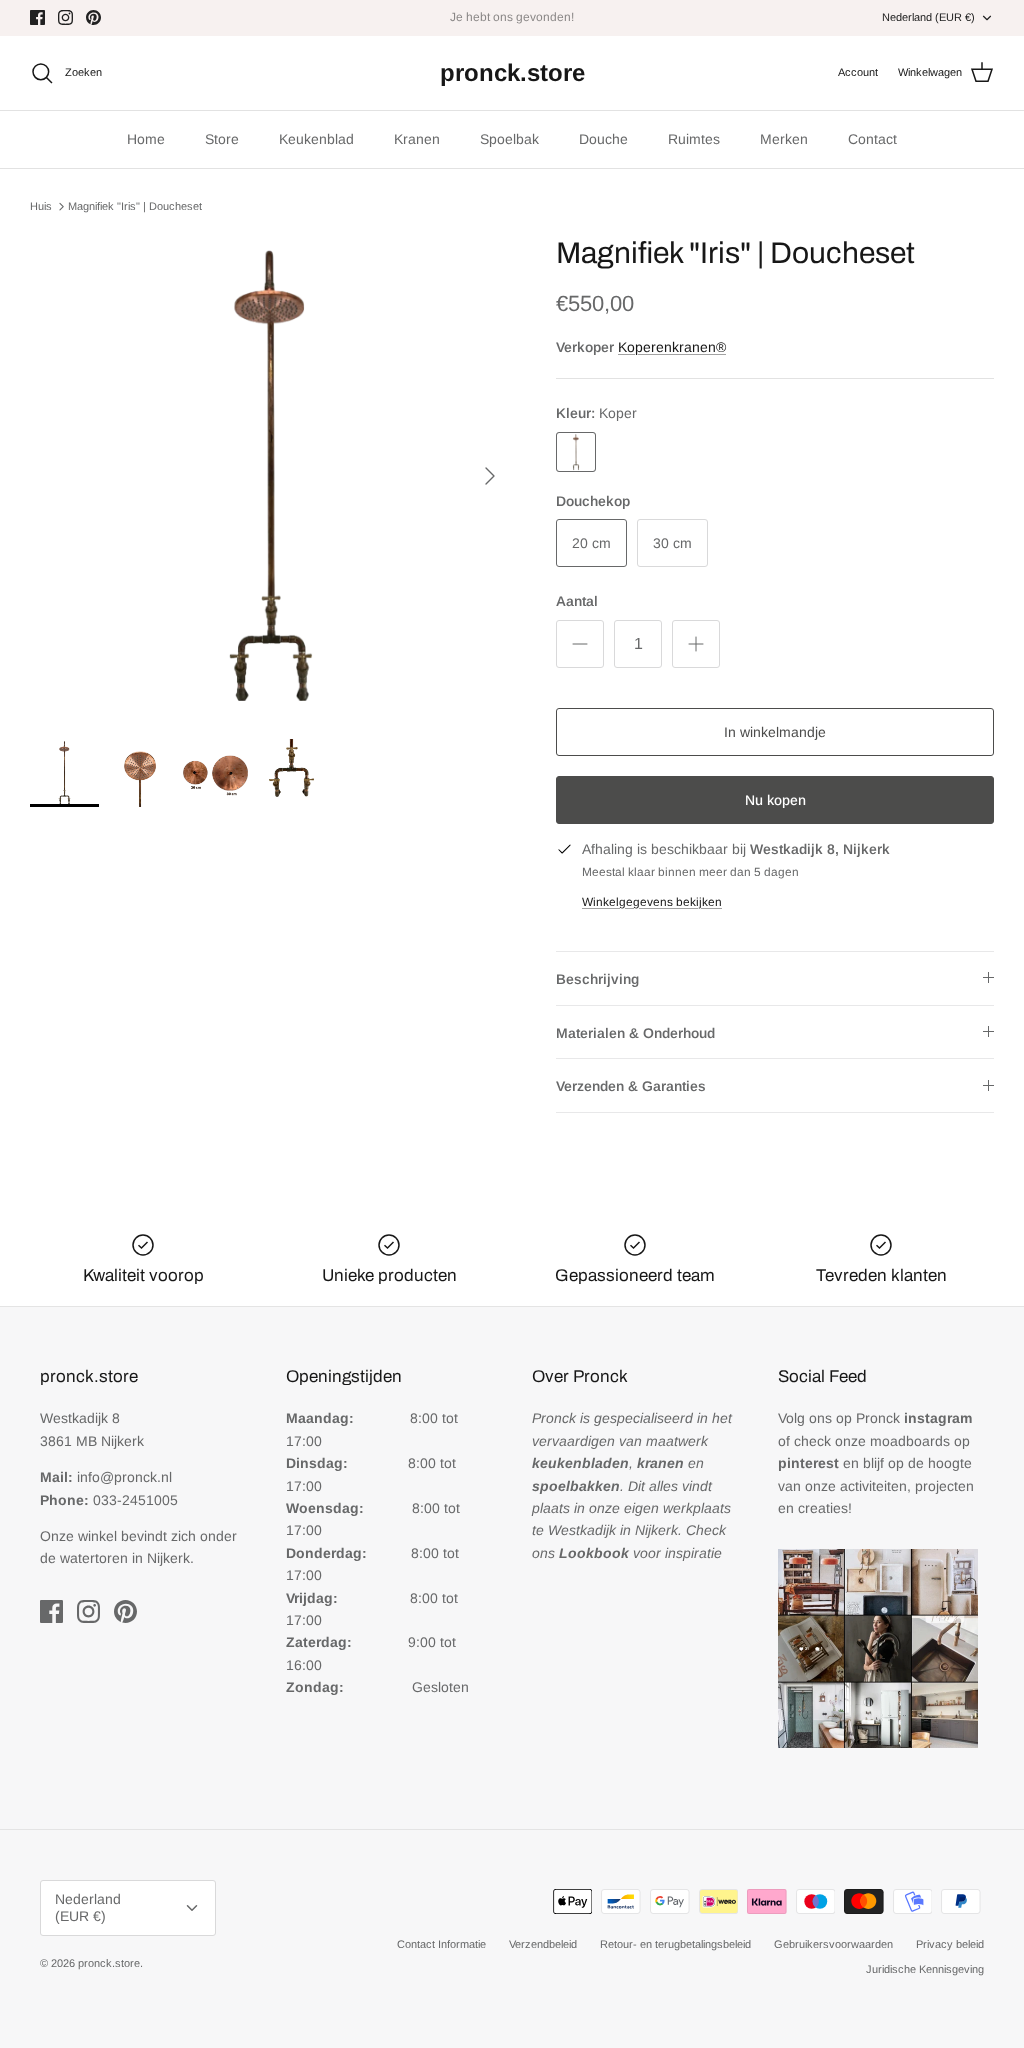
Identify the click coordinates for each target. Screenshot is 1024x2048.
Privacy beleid (950, 1944)
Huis (41, 206)
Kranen (417, 139)
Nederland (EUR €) (928, 17)
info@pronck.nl (124, 1477)
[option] (271, 476)
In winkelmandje (775, 732)
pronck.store (109, 1963)
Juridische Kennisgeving (925, 1969)
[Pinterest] (93, 17)
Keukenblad (316, 139)
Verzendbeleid (543, 1944)
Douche (603, 139)
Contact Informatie (441, 1944)
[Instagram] (65, 17)
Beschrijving (597, 979)
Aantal (577, 601)
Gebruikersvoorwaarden (833, 1944)
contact (558, 25)
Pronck (914, 1418)
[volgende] (490, 476)
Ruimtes (694, 139)
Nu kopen (775, 800)
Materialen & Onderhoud (635, 1033)
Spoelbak (509, 139)
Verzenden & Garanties (631, 1086)
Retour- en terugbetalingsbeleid (675, 1944)
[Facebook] (37, 17)
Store (222, 139)
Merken (784, 139)
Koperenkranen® (672, 347)
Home (146, 139)
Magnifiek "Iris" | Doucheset (135, 206)
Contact (872, 139)
